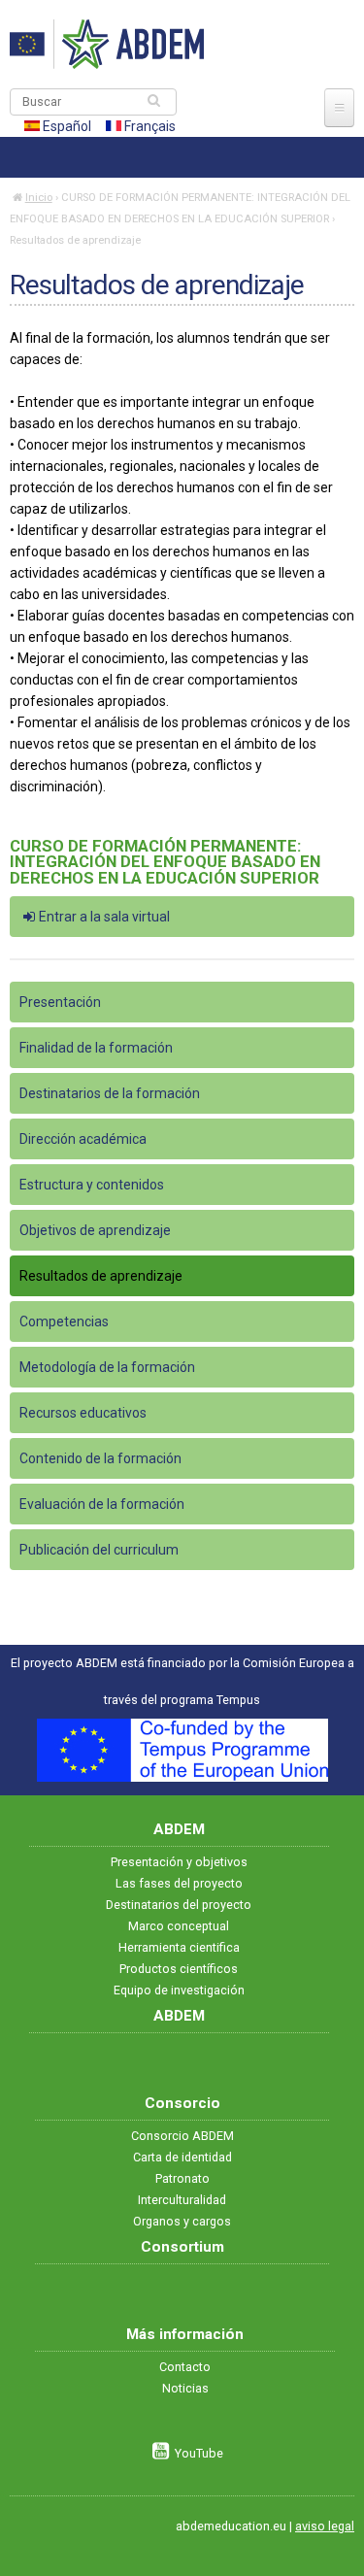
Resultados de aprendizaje (101, 1276)
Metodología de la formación (107, 1367)
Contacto (185, 2367)
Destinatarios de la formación (110, 1093)
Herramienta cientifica (179, 1947)
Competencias (64, 1321)
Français (149, 126)
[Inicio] (107, 44)
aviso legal (325, 2526)
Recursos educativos (83, 1413)
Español (66, 126)
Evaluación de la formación (102, 1504)
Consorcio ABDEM (182, 2136)
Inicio (39, 198)
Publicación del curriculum (99, 1550)
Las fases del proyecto (179, 1883)
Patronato (182, 2178)
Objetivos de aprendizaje (95, 1230)
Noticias (185, 2388)
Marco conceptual (179, 1926)
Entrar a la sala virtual (104, 917)
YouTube (199, 2453)
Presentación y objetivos (179, 1862)
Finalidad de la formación (96, 1048)
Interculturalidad (182, 2200)
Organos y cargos (182, 2221)
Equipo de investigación (179, 1990)
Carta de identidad (182, 2157)
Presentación (60, 1002)
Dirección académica (83, 1139)
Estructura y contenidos (92, 1185)
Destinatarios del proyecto (179, 1905)
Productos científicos (179, 1969)
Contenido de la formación (100, 1458)
